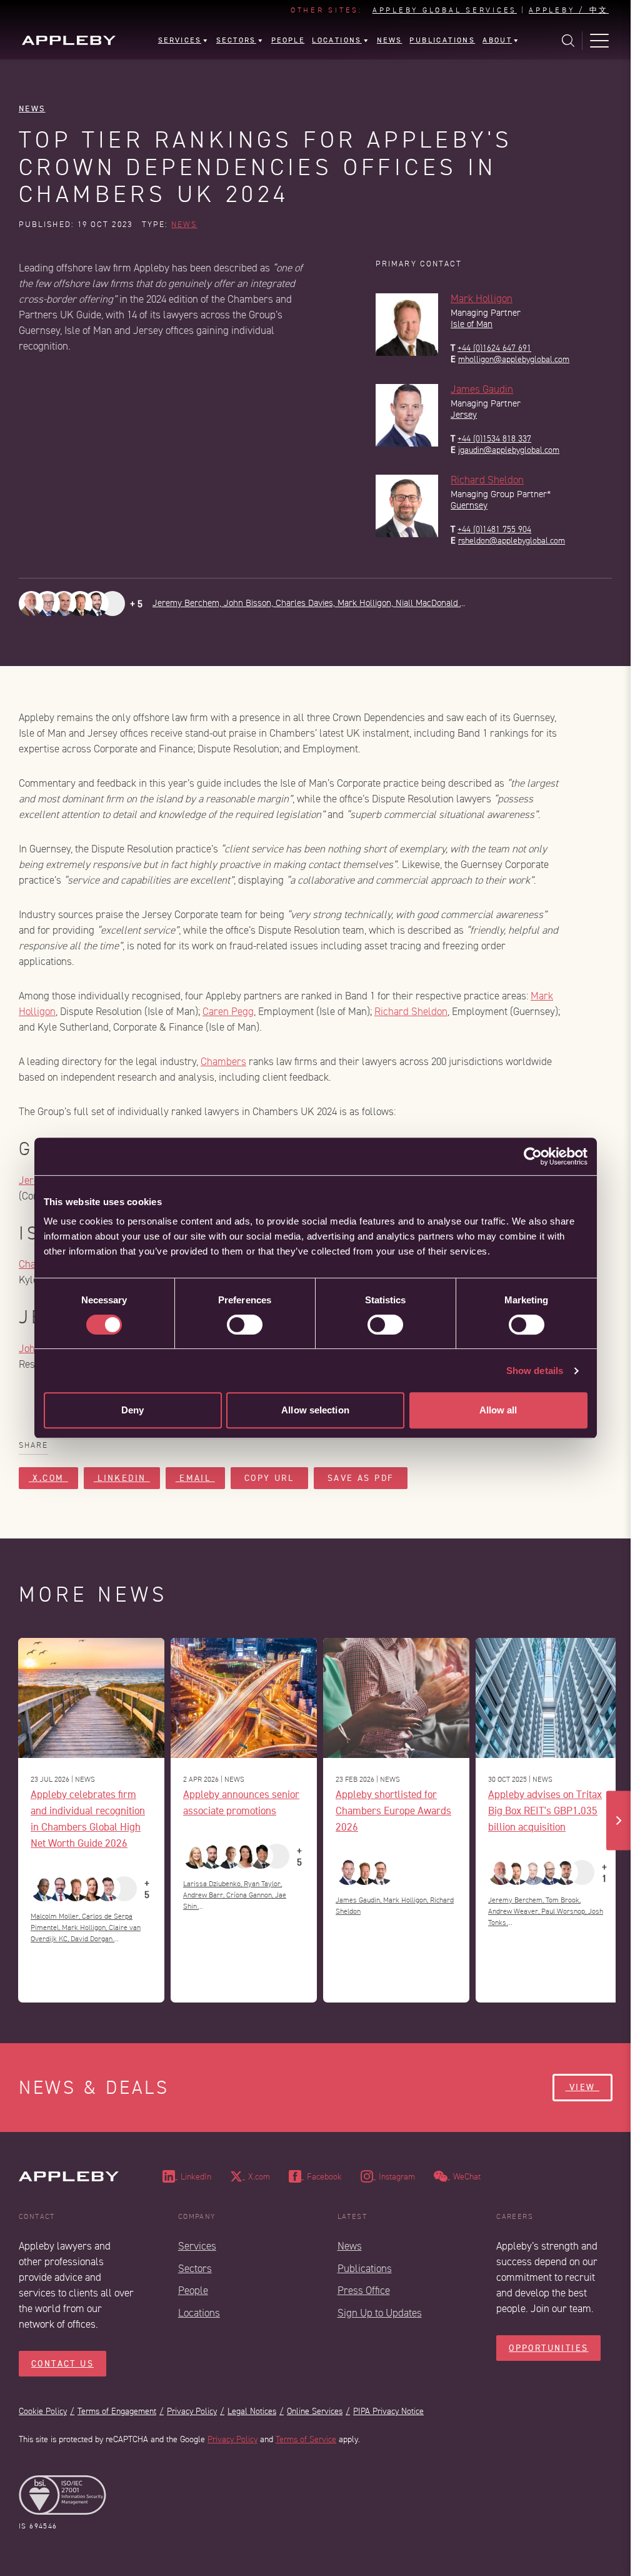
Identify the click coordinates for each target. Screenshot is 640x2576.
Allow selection (315, 1410)
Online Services (315, 2411)
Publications (365, 2269)
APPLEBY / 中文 (569, 11)
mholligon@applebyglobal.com (514, 359)
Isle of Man (472, 324)
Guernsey (469, 506)
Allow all (498, 1410)
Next (619, 1820)
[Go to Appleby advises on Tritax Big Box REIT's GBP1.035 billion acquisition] (549, 1698)
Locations (199, 2313)
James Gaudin (482, 389)
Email (195, 1478)
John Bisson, (250, 603)
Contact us (62, 2364)
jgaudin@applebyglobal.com (509, 450)
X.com (48, 1478)
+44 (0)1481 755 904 (494, 529)
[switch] (245, 1325)
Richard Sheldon (487, 480)
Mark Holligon (482, 299)
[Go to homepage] (69, 40)
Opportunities (548, 2348)
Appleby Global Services (445, 11)
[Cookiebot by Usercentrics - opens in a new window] (533, 1156)
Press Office (364, 2291)
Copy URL (269, 1478)
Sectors (195, 2269)
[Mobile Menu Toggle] (599, 41)
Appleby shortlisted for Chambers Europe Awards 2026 (393, 1810)
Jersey (464, 415)
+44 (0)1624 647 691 (494, 348)
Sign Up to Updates (380, 2313)
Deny (132, 1410)
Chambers (223, 1062)
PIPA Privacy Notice (388, 2411)
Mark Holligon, (367, 603)
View (582, 2087)
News (32, 109)
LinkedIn (122, 1478)
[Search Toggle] (568, 41)
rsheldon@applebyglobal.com (512, 541)
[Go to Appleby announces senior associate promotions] (244, 1698)
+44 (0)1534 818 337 (494, 439)
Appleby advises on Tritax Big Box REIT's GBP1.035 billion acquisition (545, 1810)
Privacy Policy (192, 2411)
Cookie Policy (43, 2411)
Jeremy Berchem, (188, 603)
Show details (535, 1371)
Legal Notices (252, 2411)
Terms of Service (306, 2439)
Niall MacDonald (428, 603)
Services (197, 2246)
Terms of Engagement (117, 2411)
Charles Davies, (307, 603)
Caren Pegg (228, 1012)
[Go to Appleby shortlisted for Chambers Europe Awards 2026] (396, 1698)
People (193, 2291)
